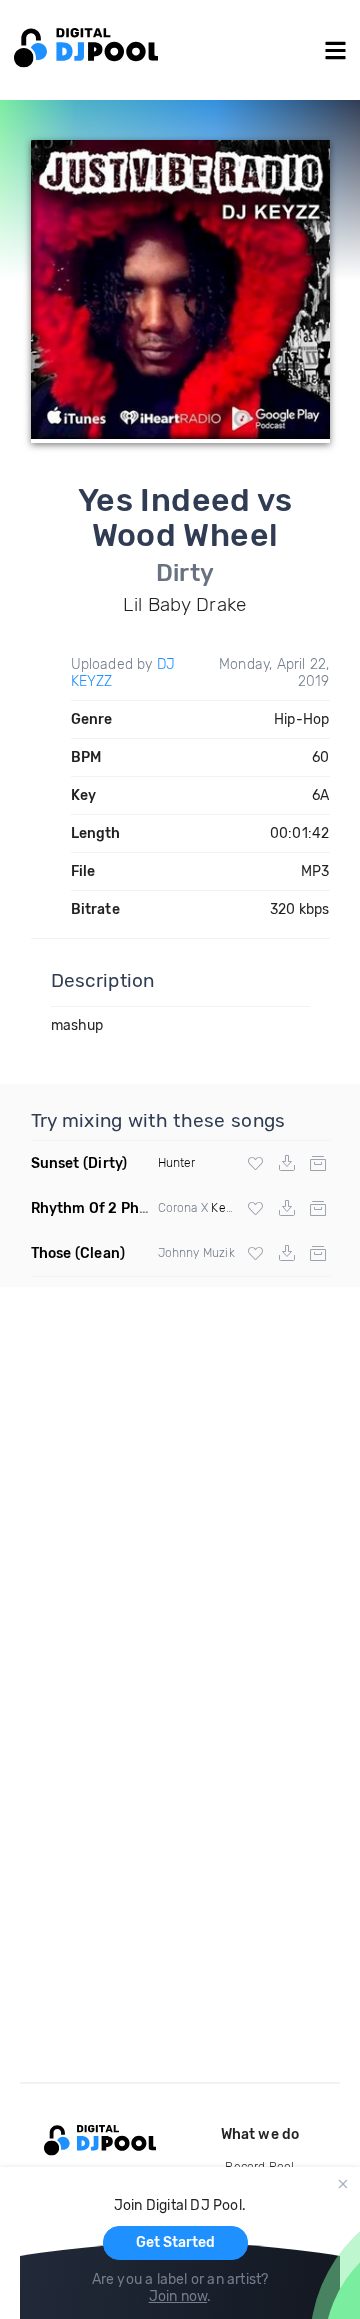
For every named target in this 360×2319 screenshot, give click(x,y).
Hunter (177, 1163)
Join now (178, 2296)
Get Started (175, 2242)
